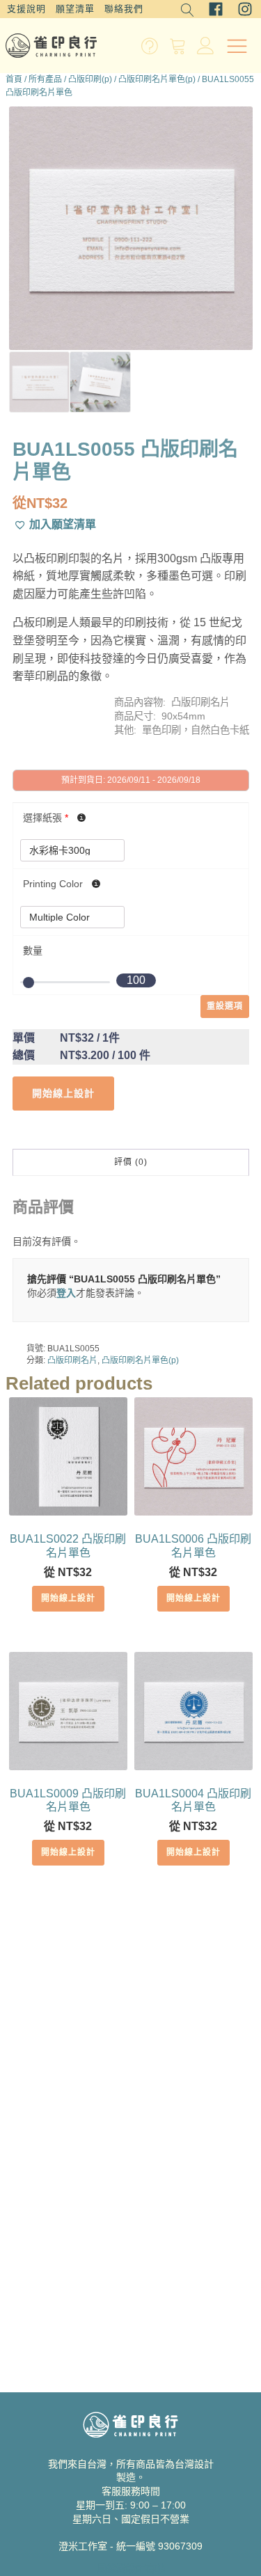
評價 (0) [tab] (131, 1162)
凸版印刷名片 (72, 1360)
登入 (66, 1293)
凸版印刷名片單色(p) (157, 79)
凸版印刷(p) (90, 79)
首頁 (14, 79)
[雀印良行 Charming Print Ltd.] (51, 46)
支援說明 (26, 9)
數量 (33, 951)
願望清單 (75, 9)
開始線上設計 (68, 1598)
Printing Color (54, 884)
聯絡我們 (124, 9)
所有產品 (45, 79)
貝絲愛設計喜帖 (131, 2568)
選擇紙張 (46, 818)
